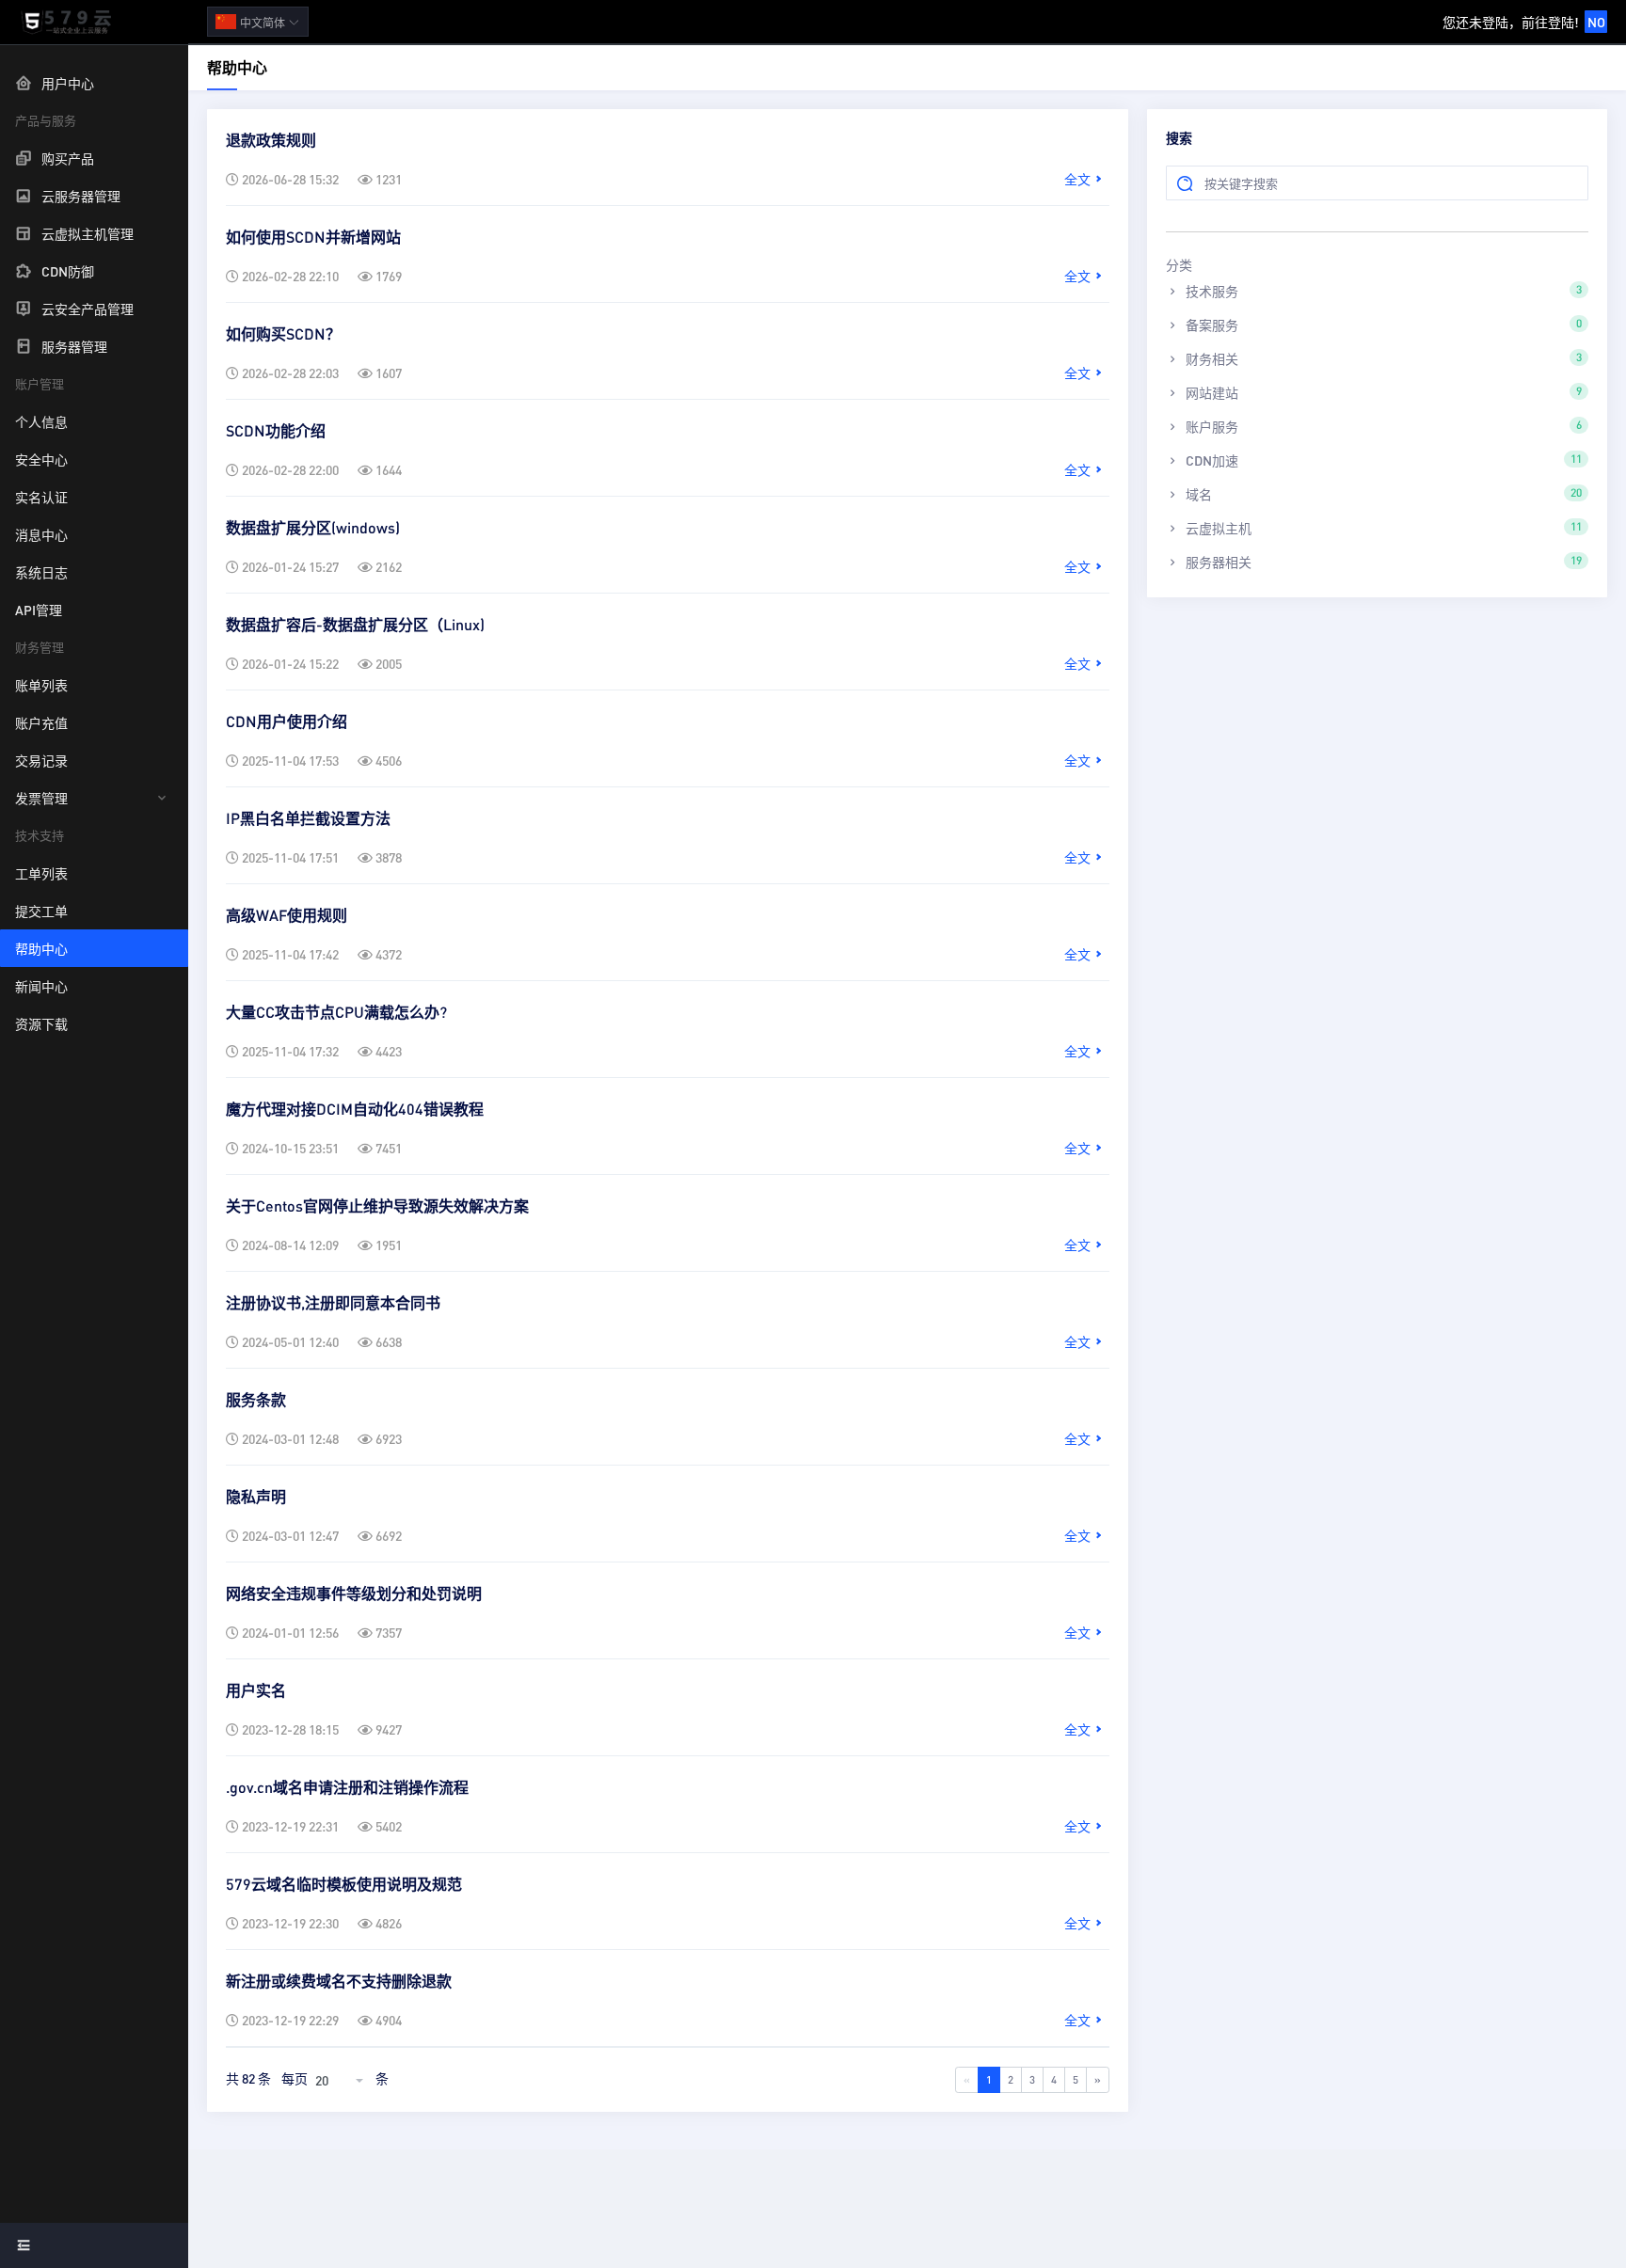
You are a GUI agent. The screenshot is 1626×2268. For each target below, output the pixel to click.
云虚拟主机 (1382, 528)
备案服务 (1382, 325)
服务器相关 (1382, 562)
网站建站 (1382, 392)
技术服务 (1382, 291)
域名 (1382, 494)
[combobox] (342, 2080)
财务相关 (1382, 358)
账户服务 (1382, 426)
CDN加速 (1382, 460)
